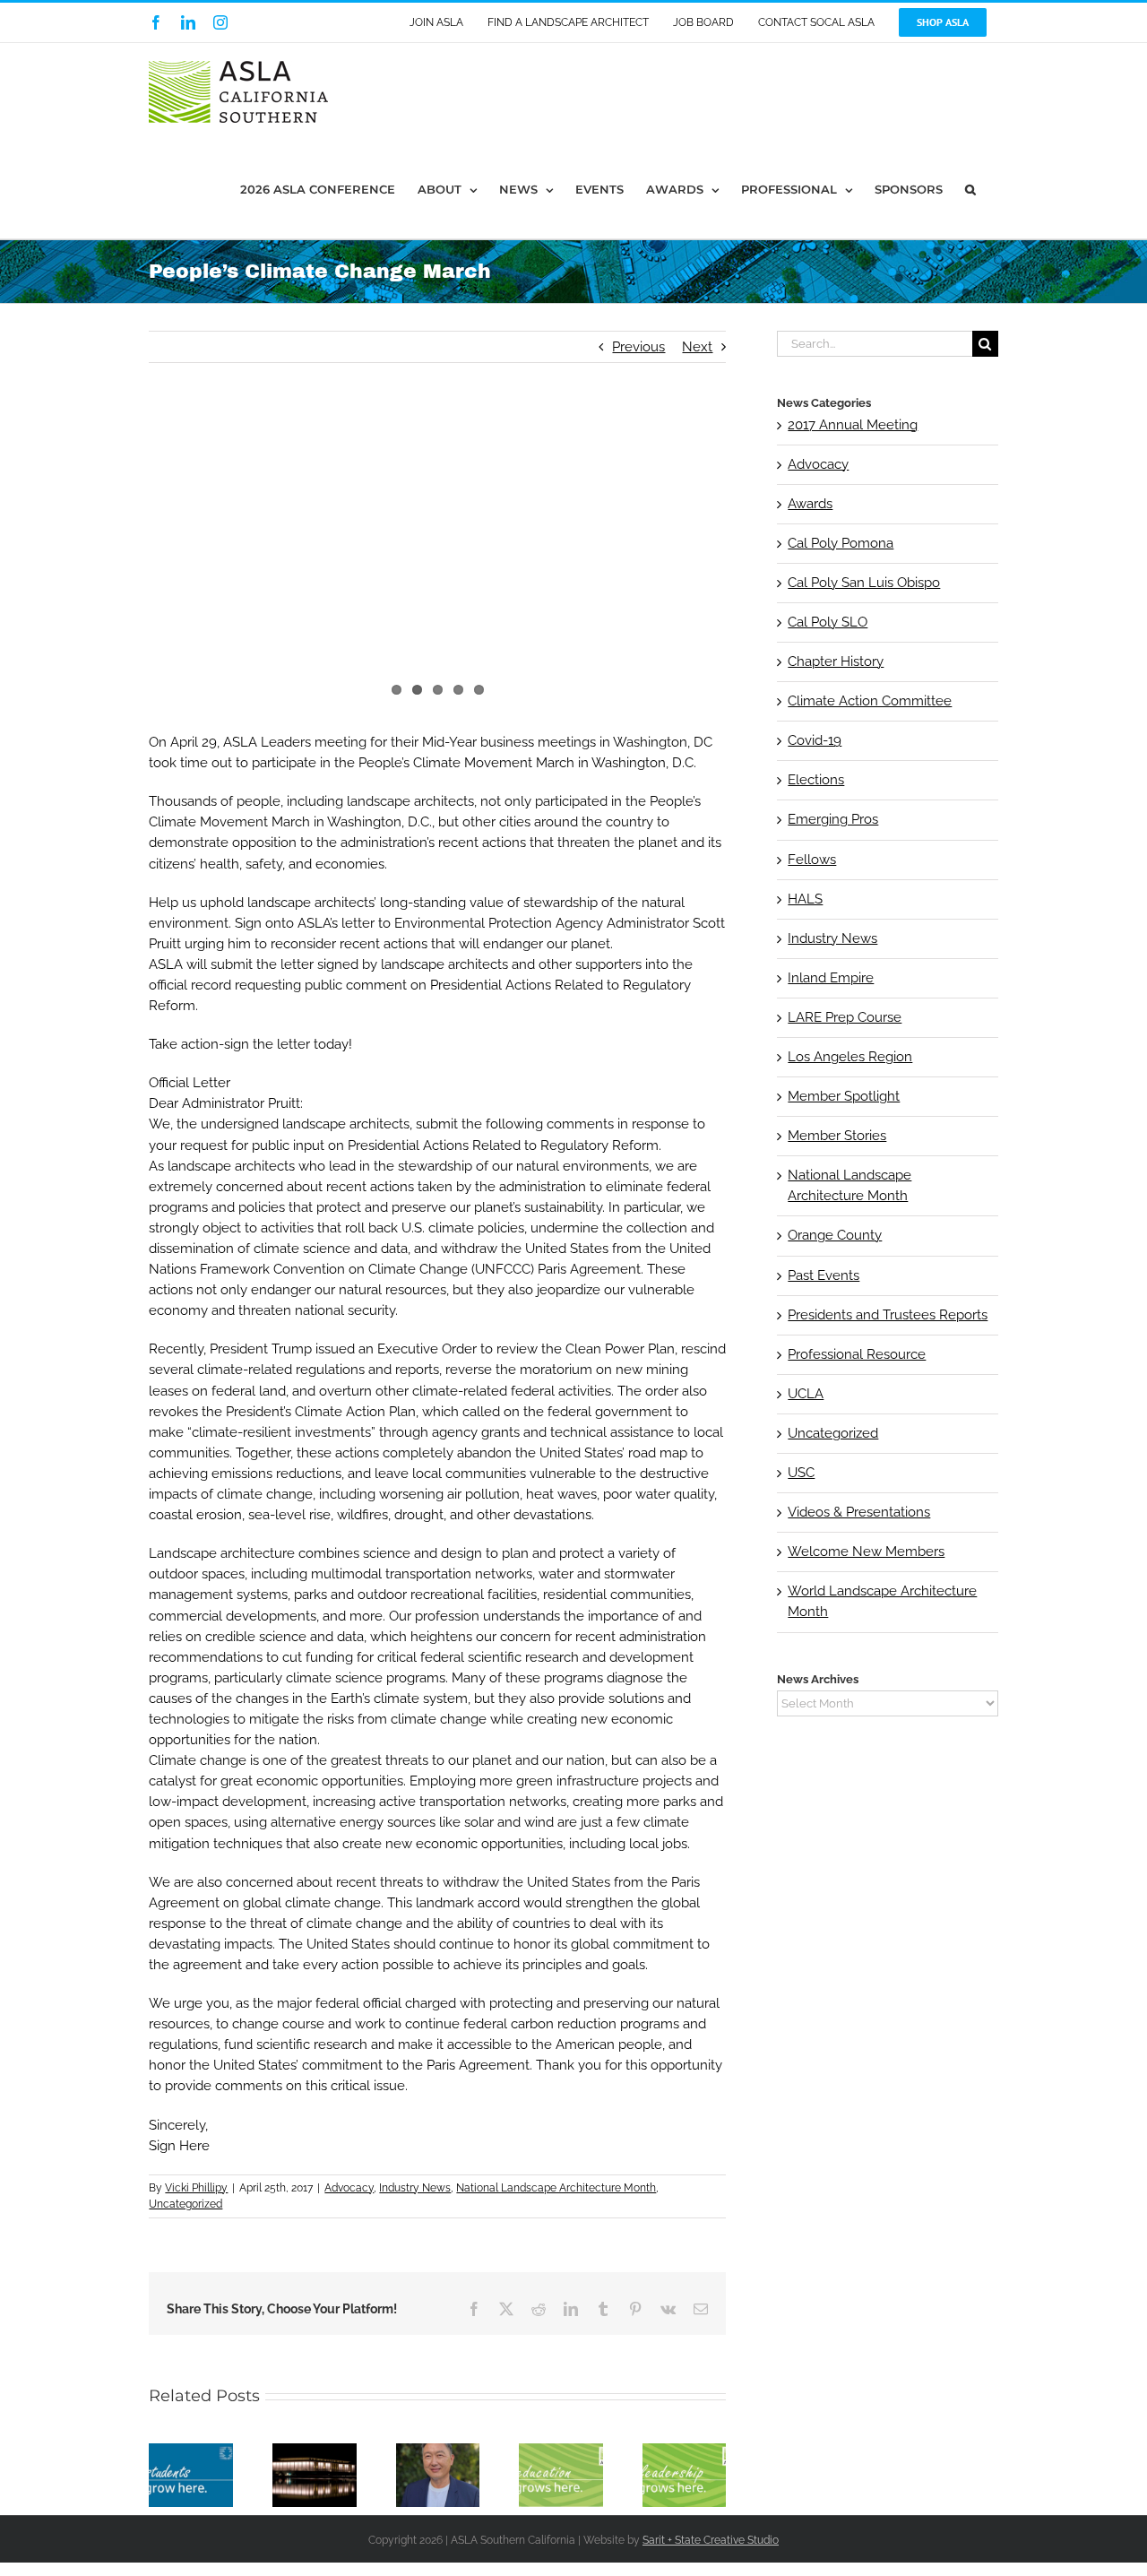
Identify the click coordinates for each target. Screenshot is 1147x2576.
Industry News (415, 2188)
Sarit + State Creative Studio (711, 2540)
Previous (638, 347)
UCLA (806, 1394)
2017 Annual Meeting (853, 425)
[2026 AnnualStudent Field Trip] (561, 2451)
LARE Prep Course (845, 1017)
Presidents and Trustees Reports (888, 1315)
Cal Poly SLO (828, 622)
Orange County (835, 1235)
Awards (810, 504)
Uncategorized (185, 2204)
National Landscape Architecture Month (556, 2188)
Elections (816, 780)
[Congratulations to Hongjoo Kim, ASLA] (438, 2451)
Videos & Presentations (859, 1512)
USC (801, 1473)
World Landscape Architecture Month (882, 1601)
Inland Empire (831, 978)
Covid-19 (815, 740)
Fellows (812, 860)
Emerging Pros (833, 819)
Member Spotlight (844, 1096)
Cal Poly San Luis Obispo (864, 583)
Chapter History (836, 661)
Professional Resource (857, 1354)
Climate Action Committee (870, 701)
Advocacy (349, 2188)
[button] (970, 190)
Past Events (824, 1275)
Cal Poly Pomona (841, 543)
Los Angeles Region (850, 1057)
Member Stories (837, 1136)
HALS (805, 899)
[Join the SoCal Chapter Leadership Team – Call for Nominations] (685, 2451)
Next (697, 347)
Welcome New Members (866, 1552)
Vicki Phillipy (196, 2188)
